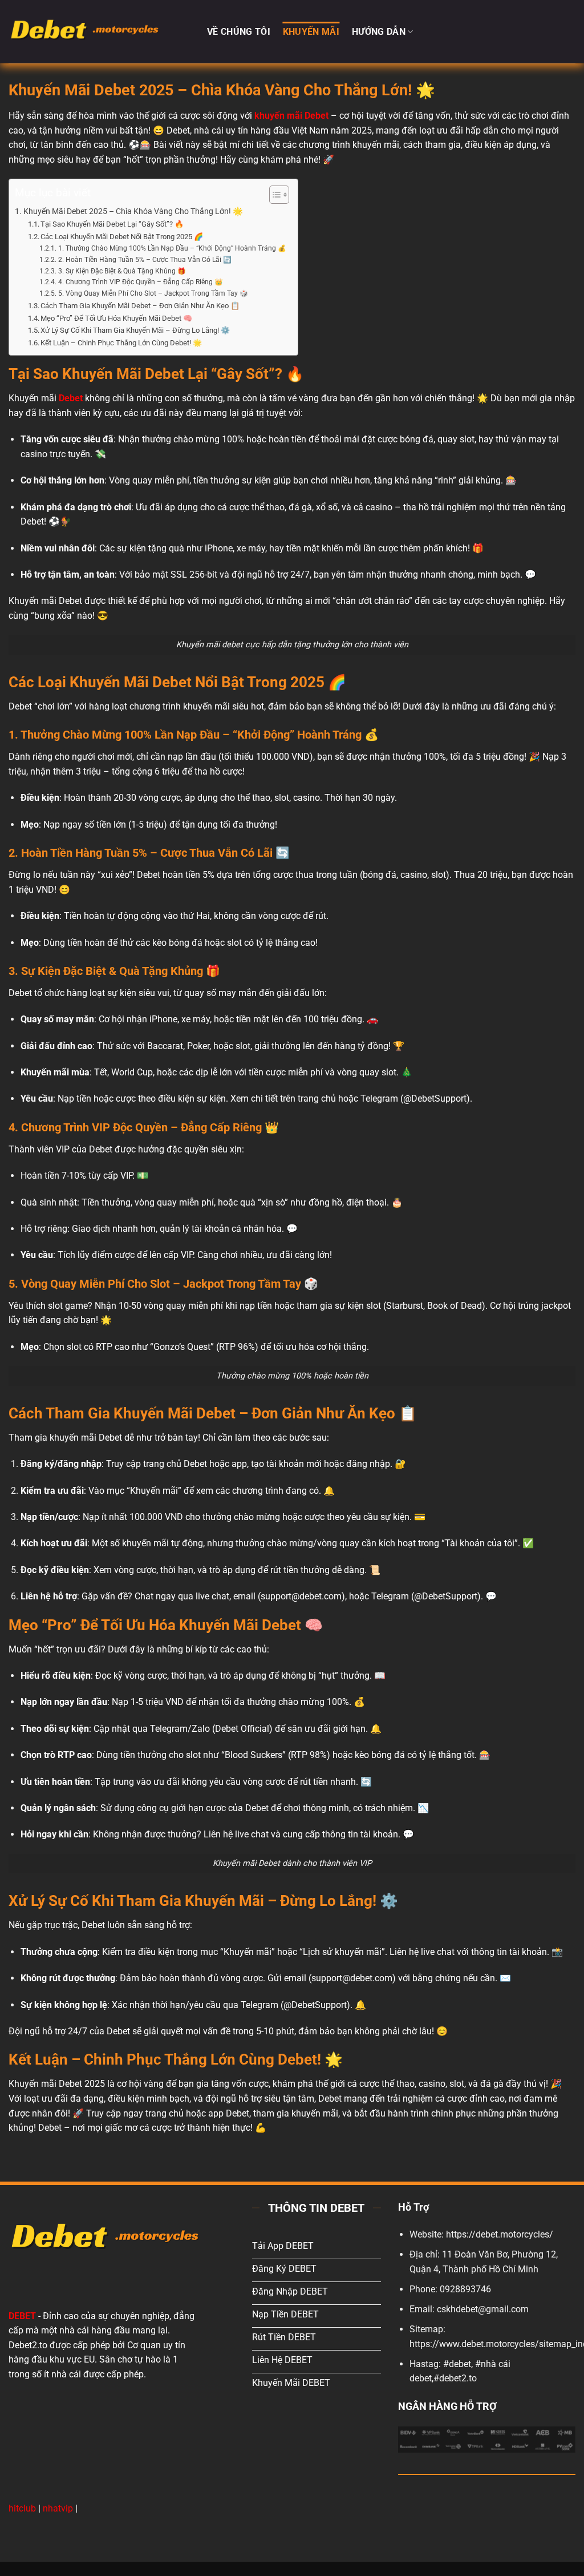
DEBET (22, 2316)
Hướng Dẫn (379, 32)
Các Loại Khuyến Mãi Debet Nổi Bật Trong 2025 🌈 (122, 237)
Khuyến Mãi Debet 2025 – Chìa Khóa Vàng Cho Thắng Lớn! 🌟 (133, 211)
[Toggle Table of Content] (273, 195)
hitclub (22, 2508)
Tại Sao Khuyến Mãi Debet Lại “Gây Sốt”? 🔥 (112, 224)
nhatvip (58, 2508)
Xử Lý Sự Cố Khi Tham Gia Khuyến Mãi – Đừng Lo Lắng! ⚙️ (135, 330)
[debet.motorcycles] (99, 32)
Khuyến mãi (311, 32)
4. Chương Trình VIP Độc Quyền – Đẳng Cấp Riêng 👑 (140, 282)
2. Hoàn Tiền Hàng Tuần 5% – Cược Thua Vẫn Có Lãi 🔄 (145, 260)
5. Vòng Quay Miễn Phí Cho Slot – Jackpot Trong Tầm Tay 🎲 (153, 293)
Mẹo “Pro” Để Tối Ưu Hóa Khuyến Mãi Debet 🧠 (116, 318)
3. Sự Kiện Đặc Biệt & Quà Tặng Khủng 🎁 (122, 271)
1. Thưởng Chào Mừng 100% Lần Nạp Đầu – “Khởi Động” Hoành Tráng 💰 (172, 248)
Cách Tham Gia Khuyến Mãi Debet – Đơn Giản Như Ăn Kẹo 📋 (140, 306)
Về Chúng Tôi (239, 32)
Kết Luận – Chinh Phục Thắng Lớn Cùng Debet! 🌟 (121, 343)
